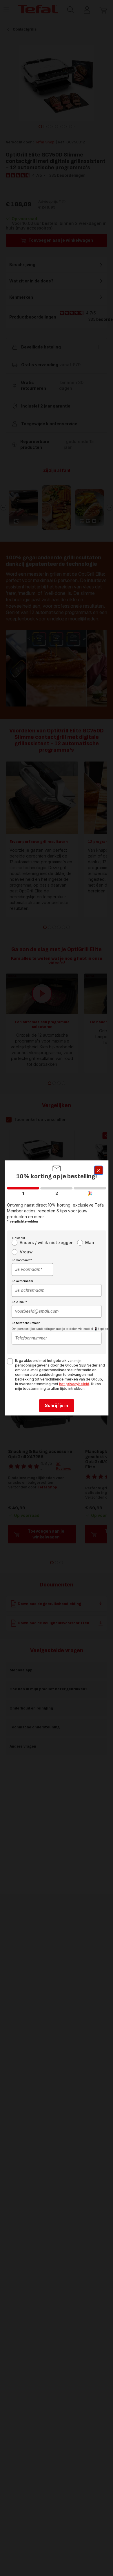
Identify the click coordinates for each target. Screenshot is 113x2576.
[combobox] (32, 1270)
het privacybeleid (74, 1384)
